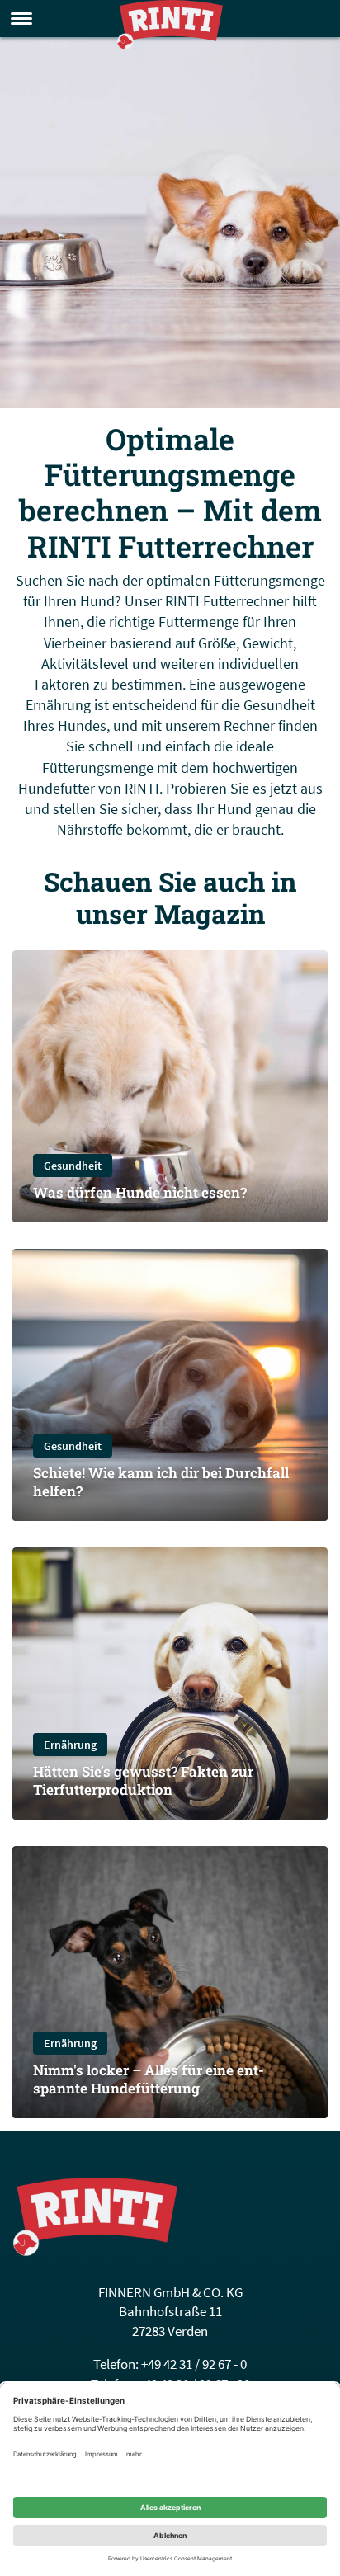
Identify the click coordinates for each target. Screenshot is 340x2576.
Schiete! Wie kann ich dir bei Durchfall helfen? (161, 1482)
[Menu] (21, 19)
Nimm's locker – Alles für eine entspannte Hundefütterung (149, 2079)
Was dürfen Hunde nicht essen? (140, 1192)
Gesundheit (73, 1166)
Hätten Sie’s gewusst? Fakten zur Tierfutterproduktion (143, 1780)
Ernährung (70, 1745)
